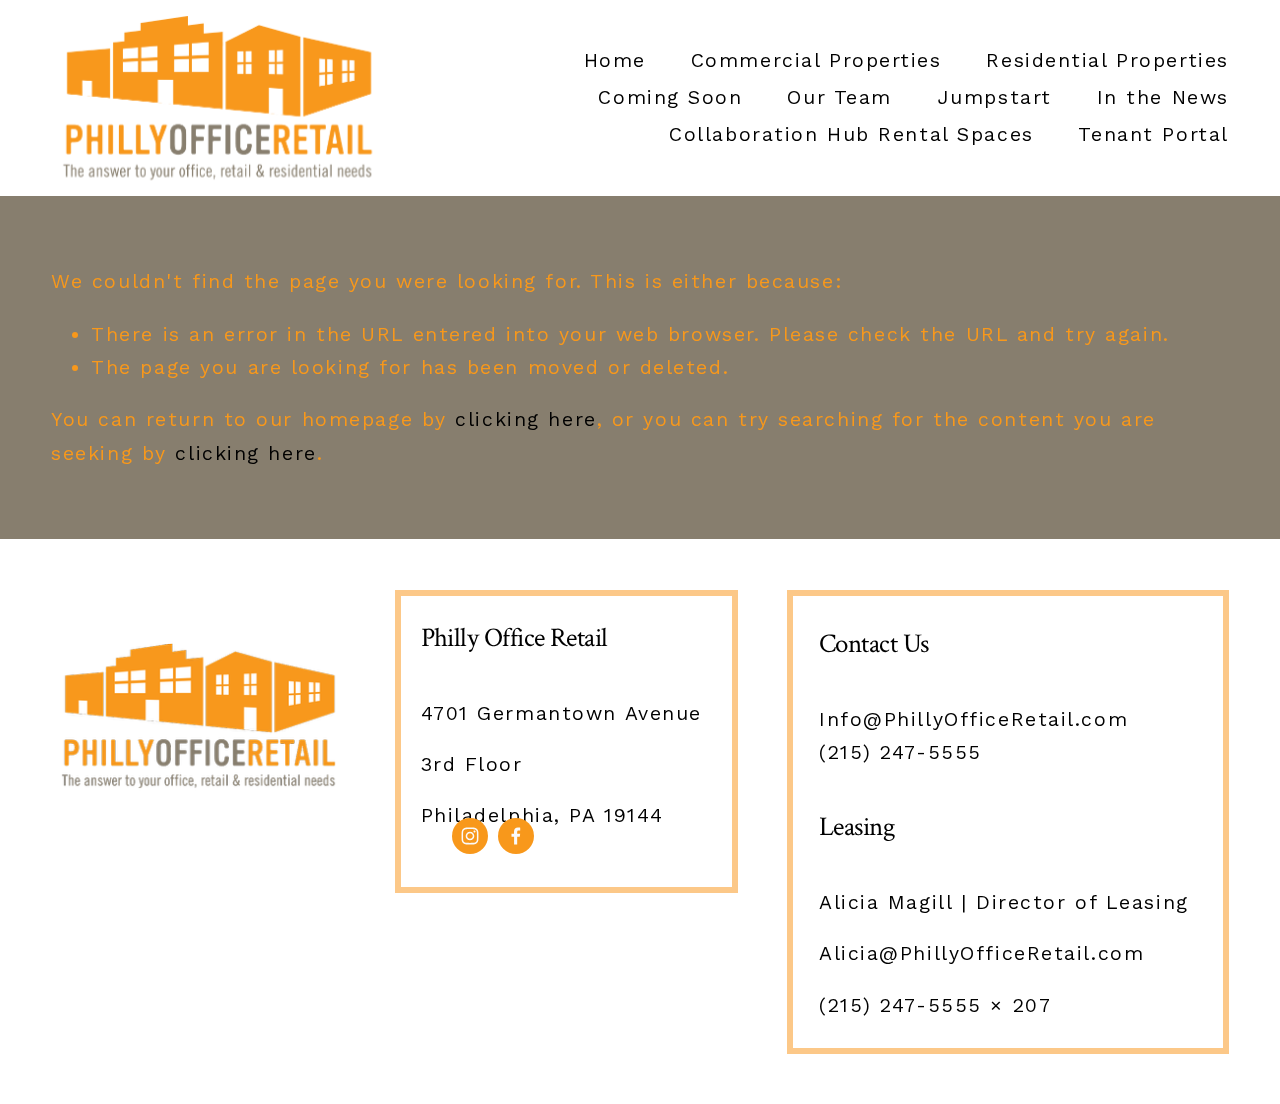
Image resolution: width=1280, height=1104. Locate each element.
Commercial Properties (816, 60)
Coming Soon (670, 97)
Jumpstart (994, 97)
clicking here (525, 419)
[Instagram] (470, 836)
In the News (1163, 97)
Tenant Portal (1153, 134)
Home (615, 60)
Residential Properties (1107, 60)
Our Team (839, 97)
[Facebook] (516, 836)
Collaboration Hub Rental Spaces (851, 134)
